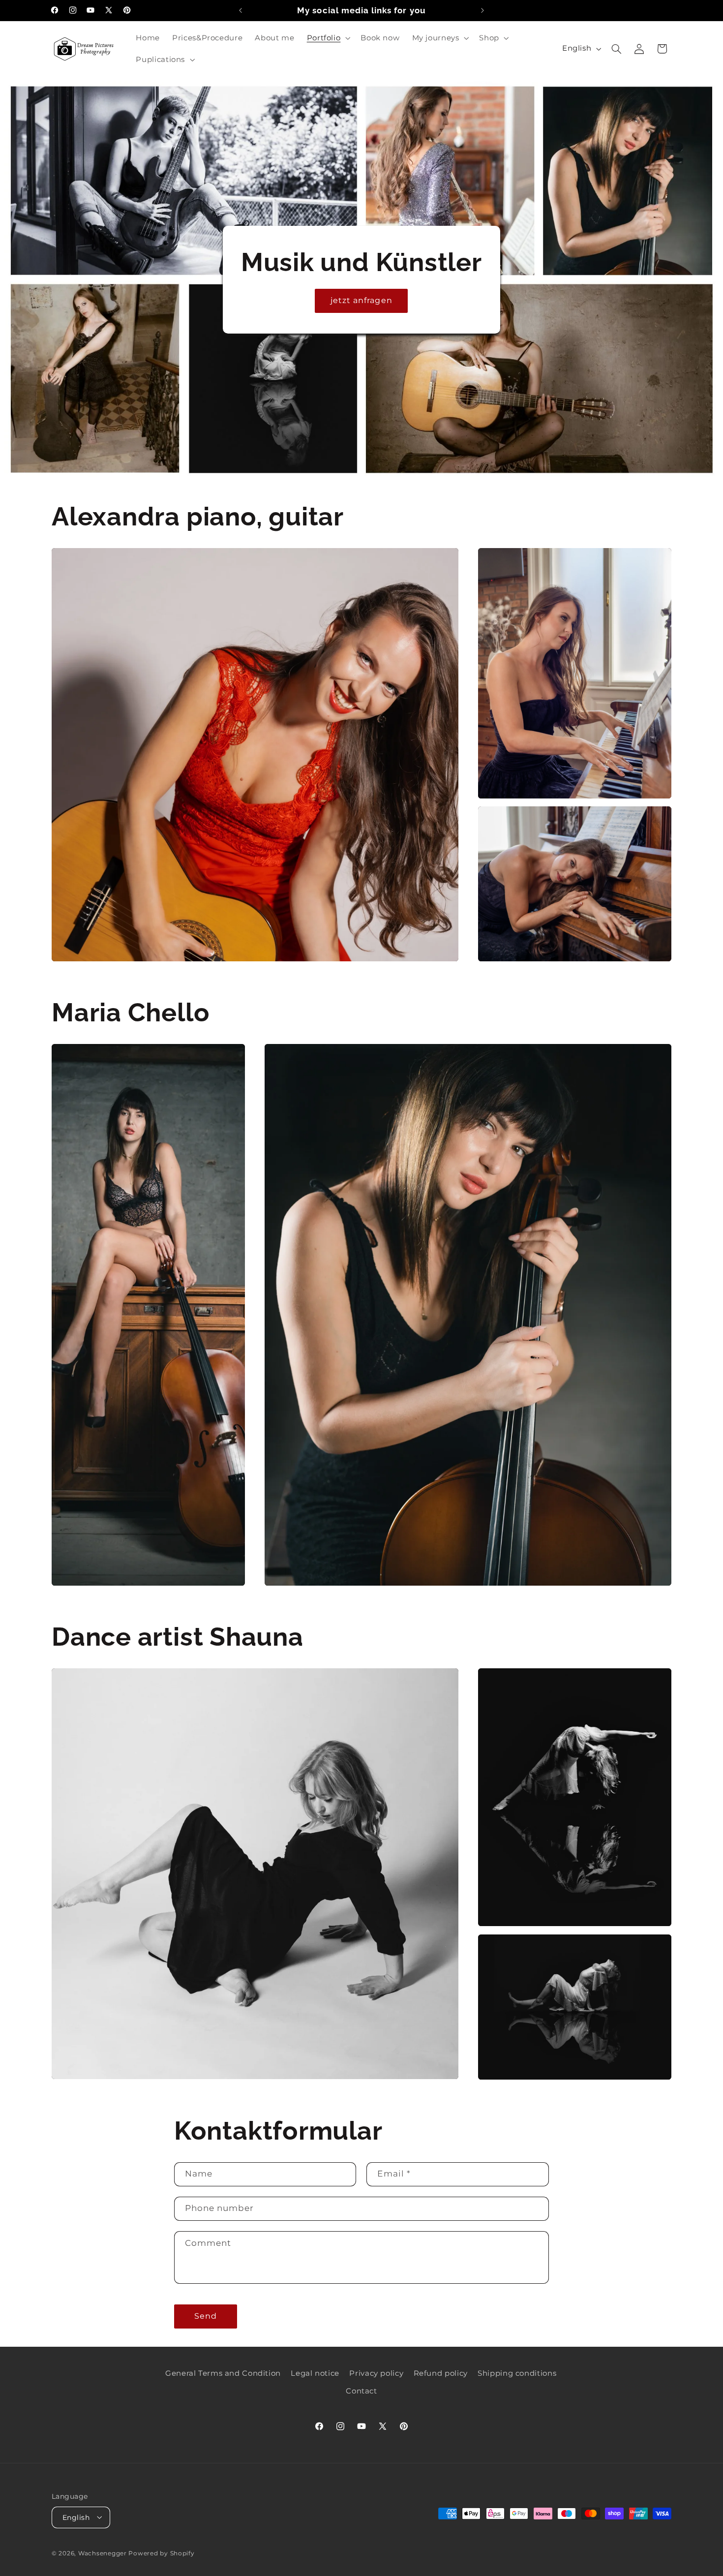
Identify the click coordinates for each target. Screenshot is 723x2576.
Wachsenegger (104, 2553)
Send (206, 2316)
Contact (361, 2391)
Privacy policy (376, 2373)
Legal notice (315, 2373)
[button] (328, 38)
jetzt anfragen (361, 300)
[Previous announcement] (241, 10)
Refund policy (441, 2373)
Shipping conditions (517, 2373)
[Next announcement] (482, 10)
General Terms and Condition (223, 2373)
